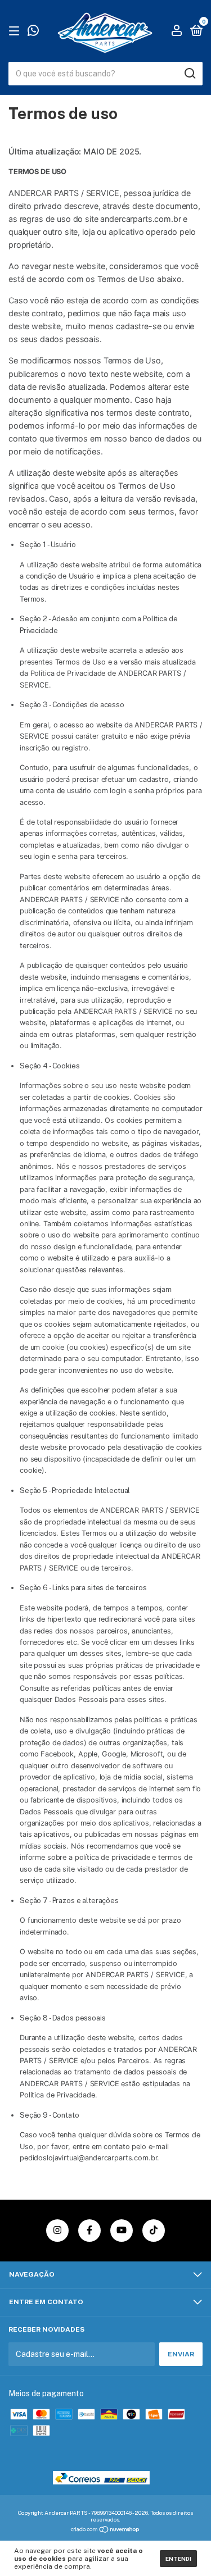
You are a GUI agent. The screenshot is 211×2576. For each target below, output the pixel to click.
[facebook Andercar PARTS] (89, 2231)
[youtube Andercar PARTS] (122, 2231)
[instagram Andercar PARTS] (57, 2231)
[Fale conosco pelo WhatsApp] (33, 32)
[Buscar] (189, 74)
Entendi (178, 2559)
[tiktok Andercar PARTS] (154, 2231)
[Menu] (16, 31)
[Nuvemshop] (105, 2531)
